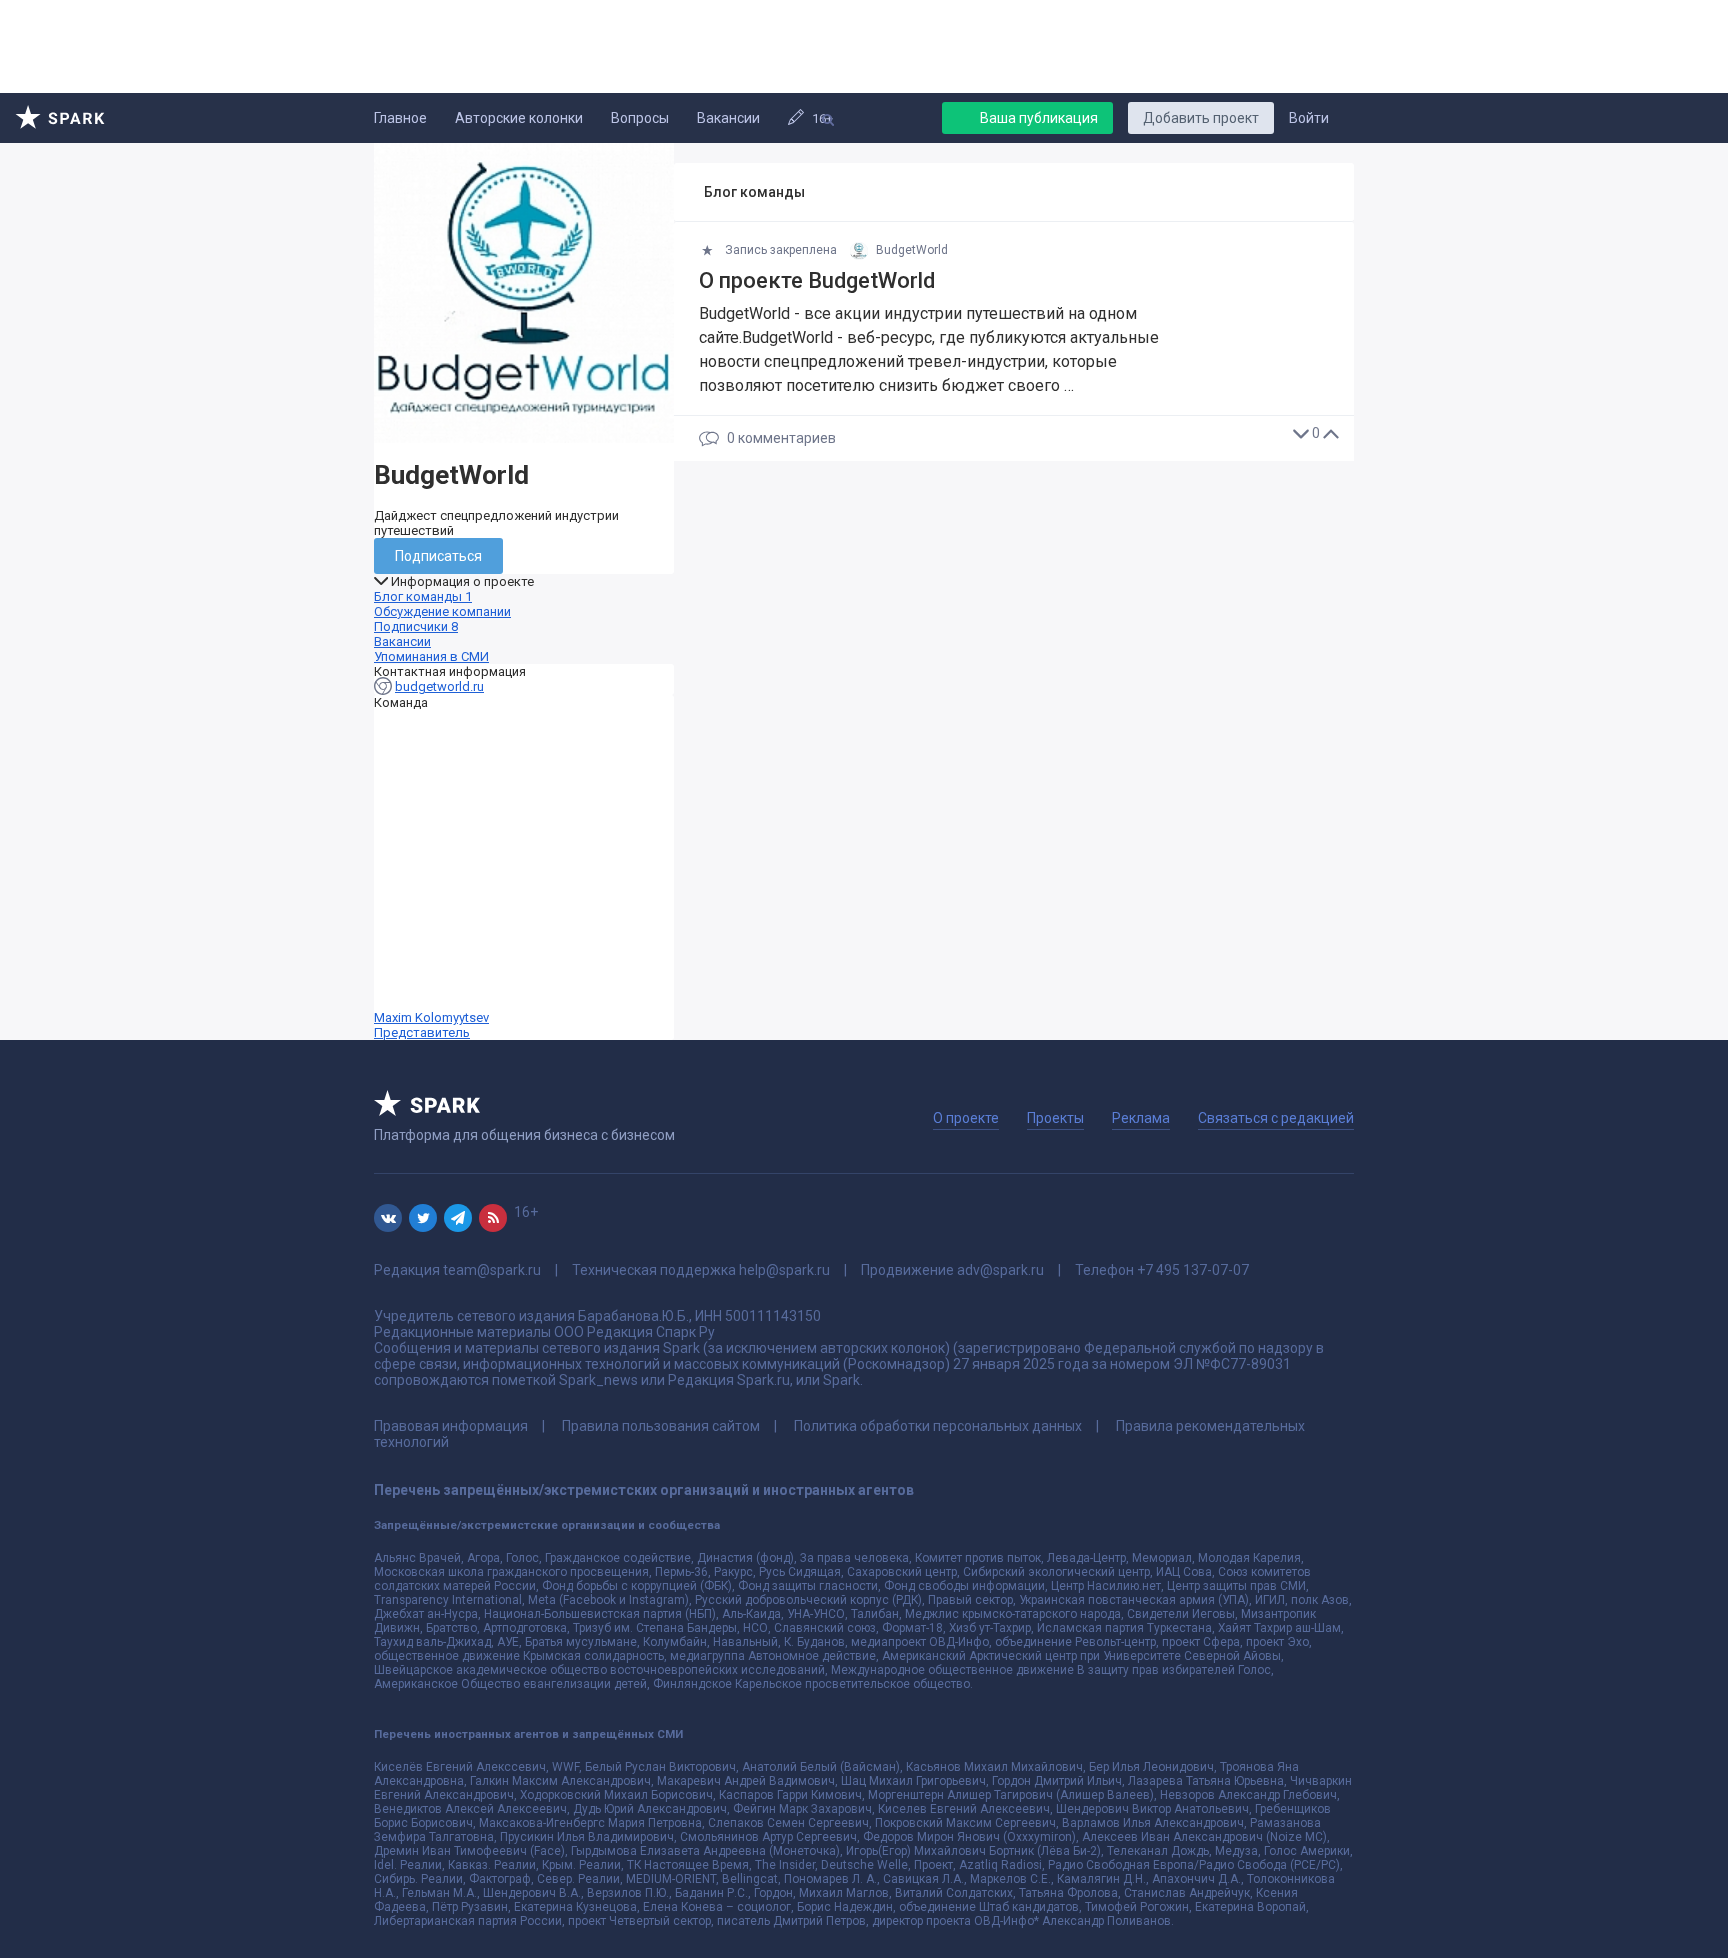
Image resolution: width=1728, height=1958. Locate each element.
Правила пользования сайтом (661, 1426)
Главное (400, 118)
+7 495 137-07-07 (1193, 1270)
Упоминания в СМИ (431, 656)
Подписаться (438, 556)
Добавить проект (1201, 118)
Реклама (1141, 1118)
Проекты (1055, 1118)
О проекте (966, 1118)
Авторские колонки (519, 118)
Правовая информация (451, 1426)
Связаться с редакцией (1276, 1118)
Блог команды (423, 596)
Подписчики (416, 626)
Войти (1309, 118)
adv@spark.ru (1000, 1270)
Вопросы (640, 118)
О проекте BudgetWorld (817, 280)
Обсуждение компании (442, 611)
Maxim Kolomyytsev (431, 1025)
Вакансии (728, 118)
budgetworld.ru (439, 686)
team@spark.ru (492, 1270)
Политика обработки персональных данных (938, 1426)
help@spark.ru (784, 1270)
